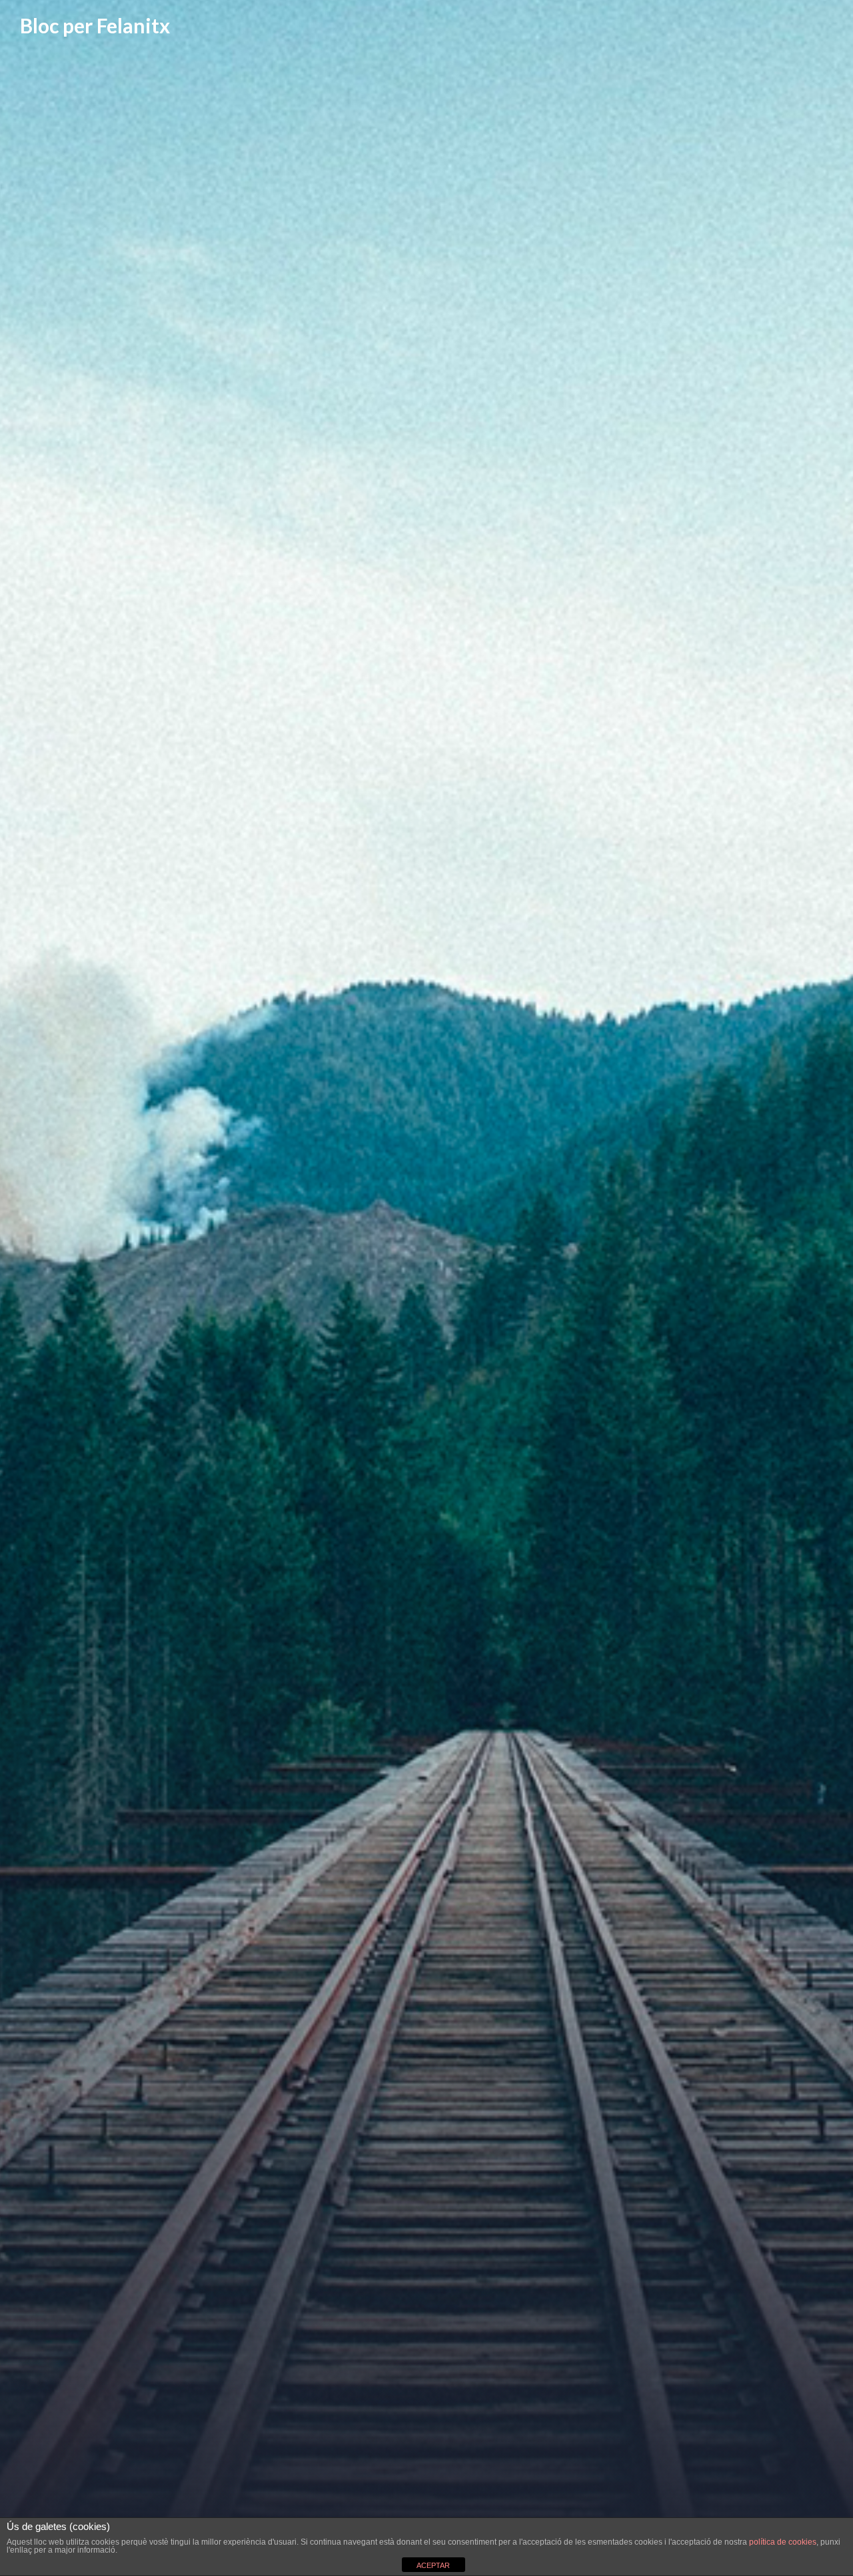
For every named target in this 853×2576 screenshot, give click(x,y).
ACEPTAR (433, 2565)
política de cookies (783, 2542)
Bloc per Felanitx (95, 25)
